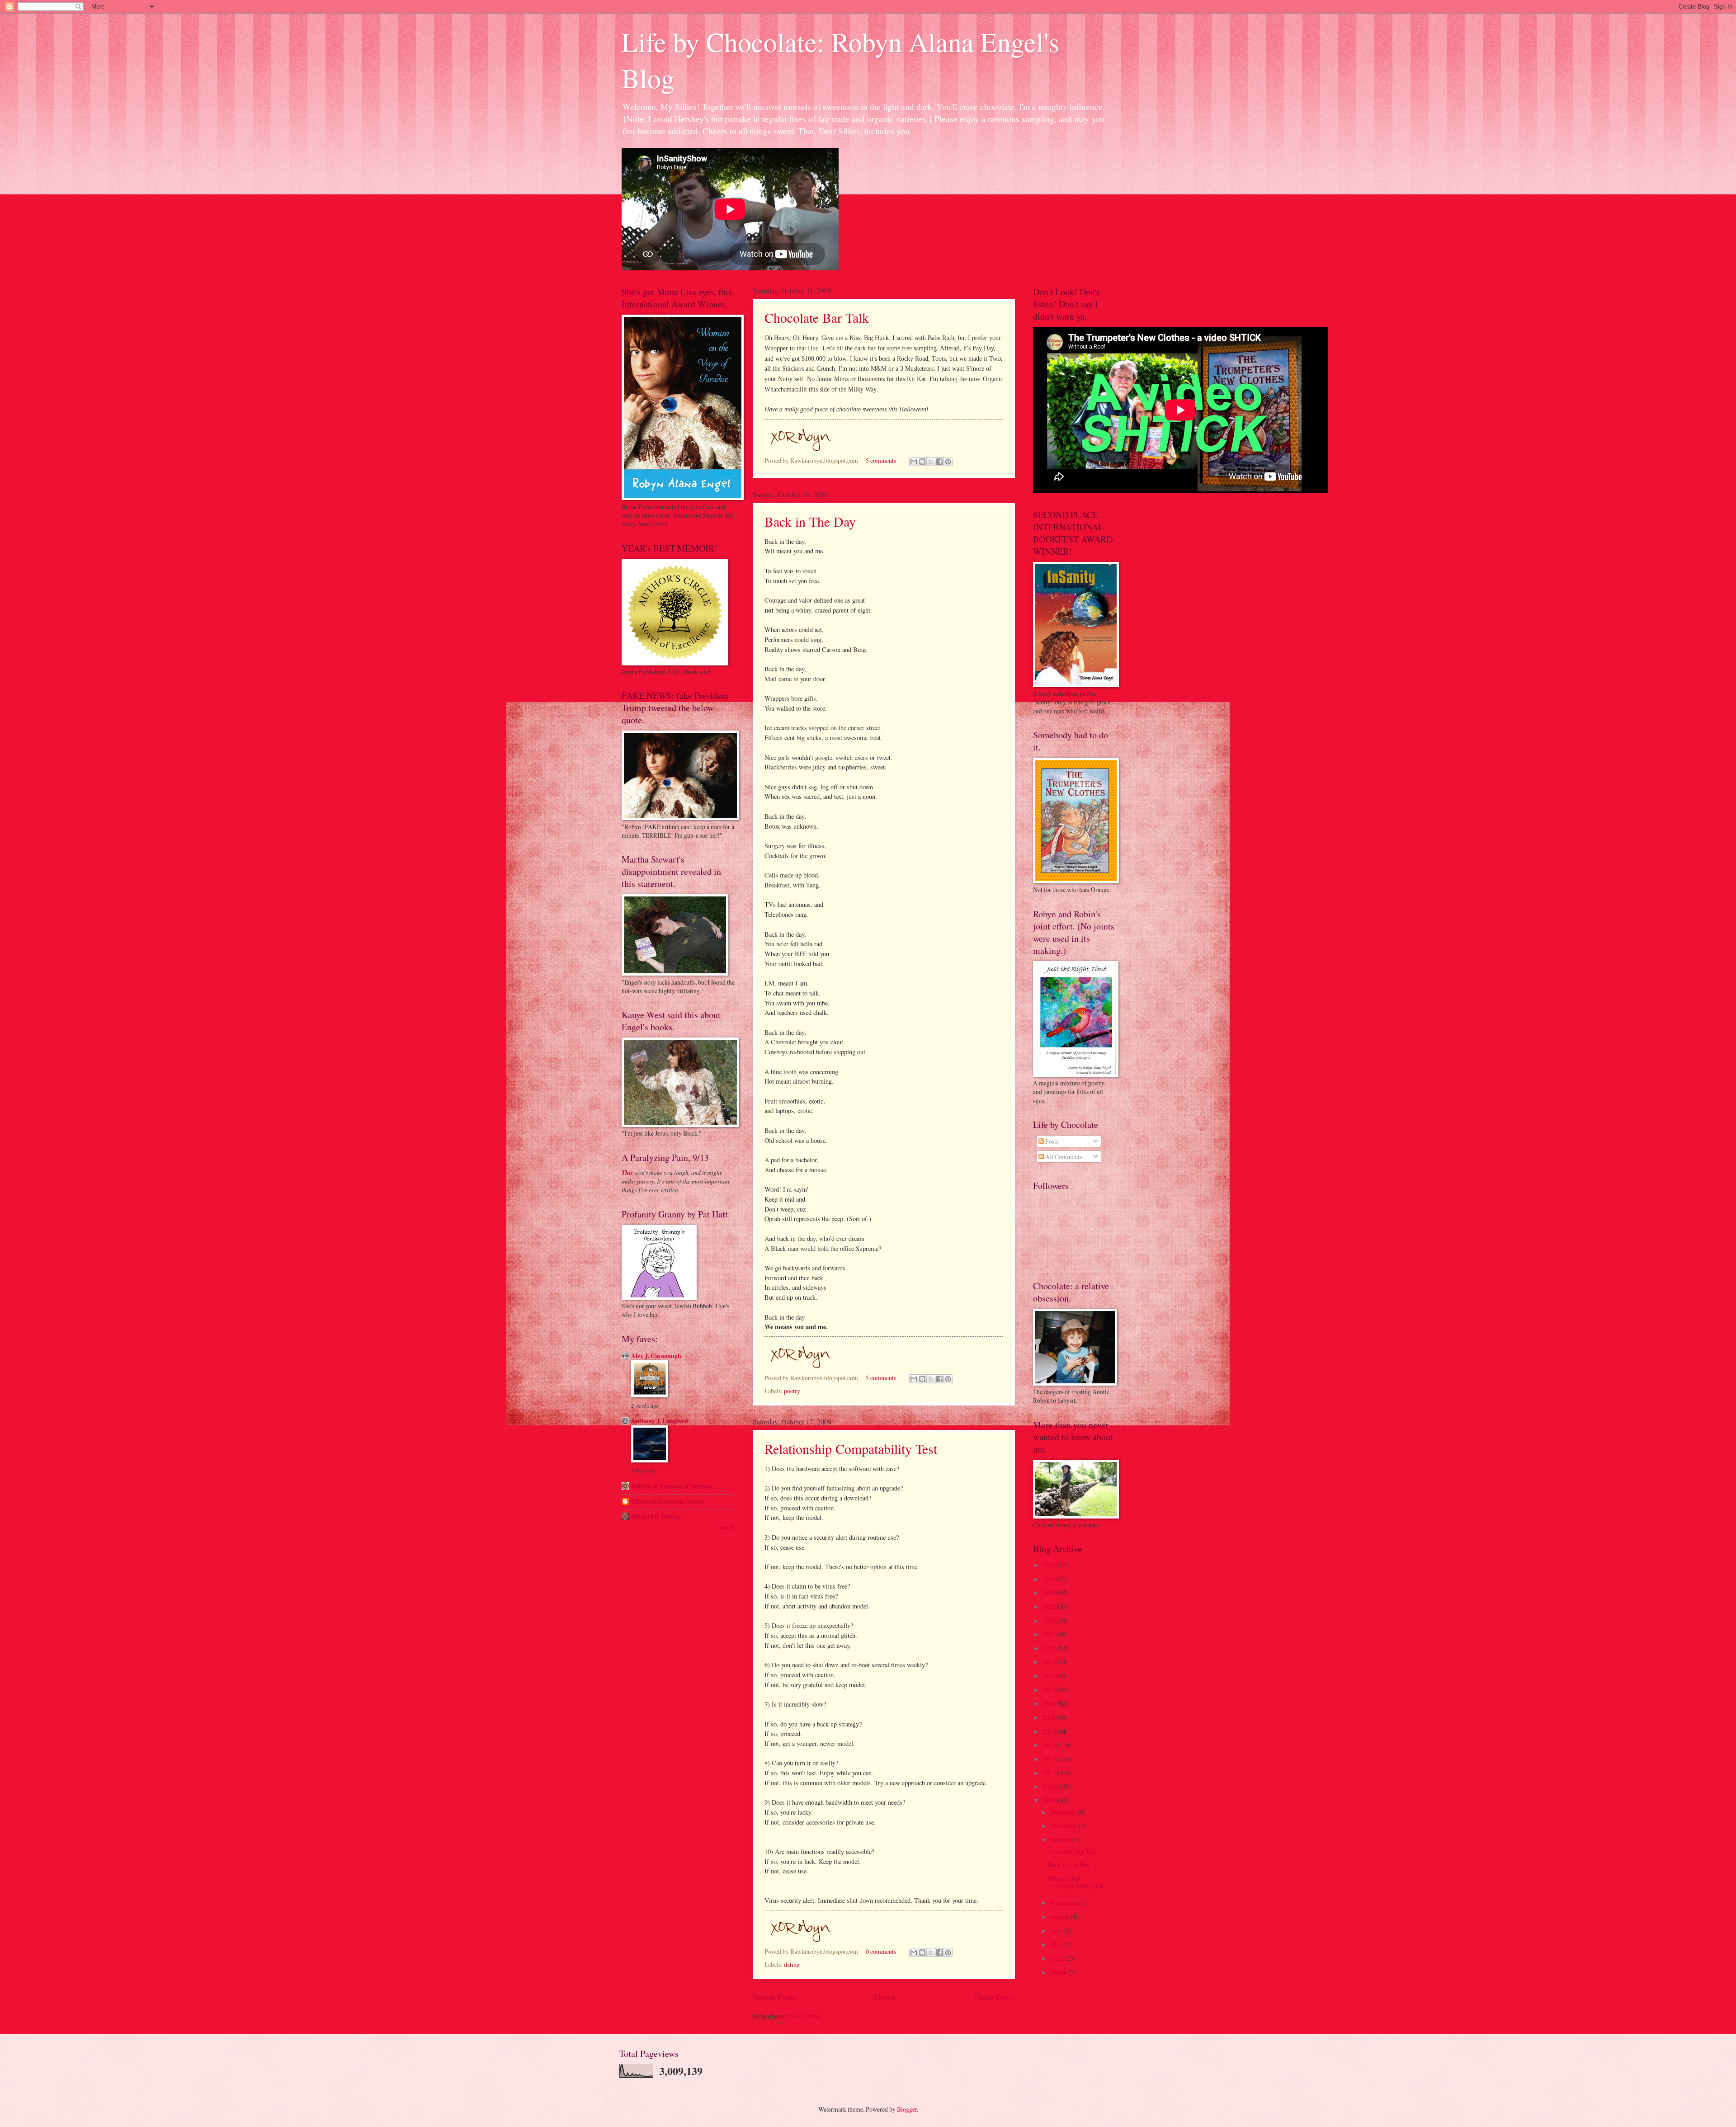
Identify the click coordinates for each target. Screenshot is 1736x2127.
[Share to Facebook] (939, 462)
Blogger (907, 2109)
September (1065, 1903)
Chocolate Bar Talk (817, 317)
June (1057, 1931)
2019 (1050, 1662)
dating (792, 1964)
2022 (1050, 1620)
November (1065, 1826)
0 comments (881, 1951)
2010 (1050, 1786)
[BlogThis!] (922, 462)
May (1057, 1944)
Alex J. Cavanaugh (656, 1356)
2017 (1050, 1690)
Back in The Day (810, 521)
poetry (792, 1391)
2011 (1050, 1773)
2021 (1050, 1634)
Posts (1051, 1141)
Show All (726, 1528)
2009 (1050, 1800)
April (1058, 1958)
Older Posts (994, 1997)
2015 (1050, 1717)
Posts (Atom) (804, 2016)
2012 (1050, 1759)
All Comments (1063, 1157)
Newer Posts (775, 1997)
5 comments (881, 460)
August (1060, 1917)
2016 (1050, 1703)
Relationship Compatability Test (851, 1448)
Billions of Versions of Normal (671, 1486)
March (1059, 1972)
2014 (1050, 1731)
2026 (1050, 1565)
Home (885, 1997)
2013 (1050, 1745)
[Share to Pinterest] (948, 462)
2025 (1050, 1579)
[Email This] (914, 462)
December (1064, 1812)
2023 (1050, 1606)
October (1061, 1840)
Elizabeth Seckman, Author (668, 1501)
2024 (1050, 1592)
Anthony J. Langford (660, 1421)
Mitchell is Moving (656, 1516)
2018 (1050, 1676)
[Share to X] (931, 462)
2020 (1050, 1648)
